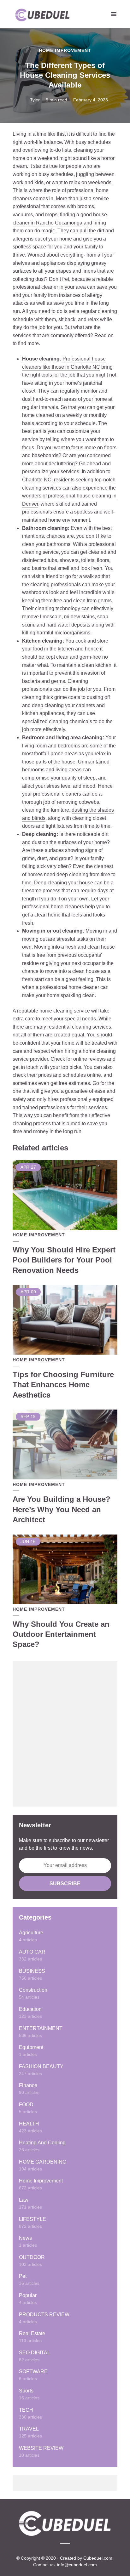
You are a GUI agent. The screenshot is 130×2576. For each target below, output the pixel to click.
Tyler (35, 100)
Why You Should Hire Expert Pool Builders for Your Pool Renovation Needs (64, 1260)
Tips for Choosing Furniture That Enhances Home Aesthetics (63, 1385)
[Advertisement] (65, 1734)
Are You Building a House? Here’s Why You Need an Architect (62, 1509)
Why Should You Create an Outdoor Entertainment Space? (61, 1634)
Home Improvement (65, 50)
